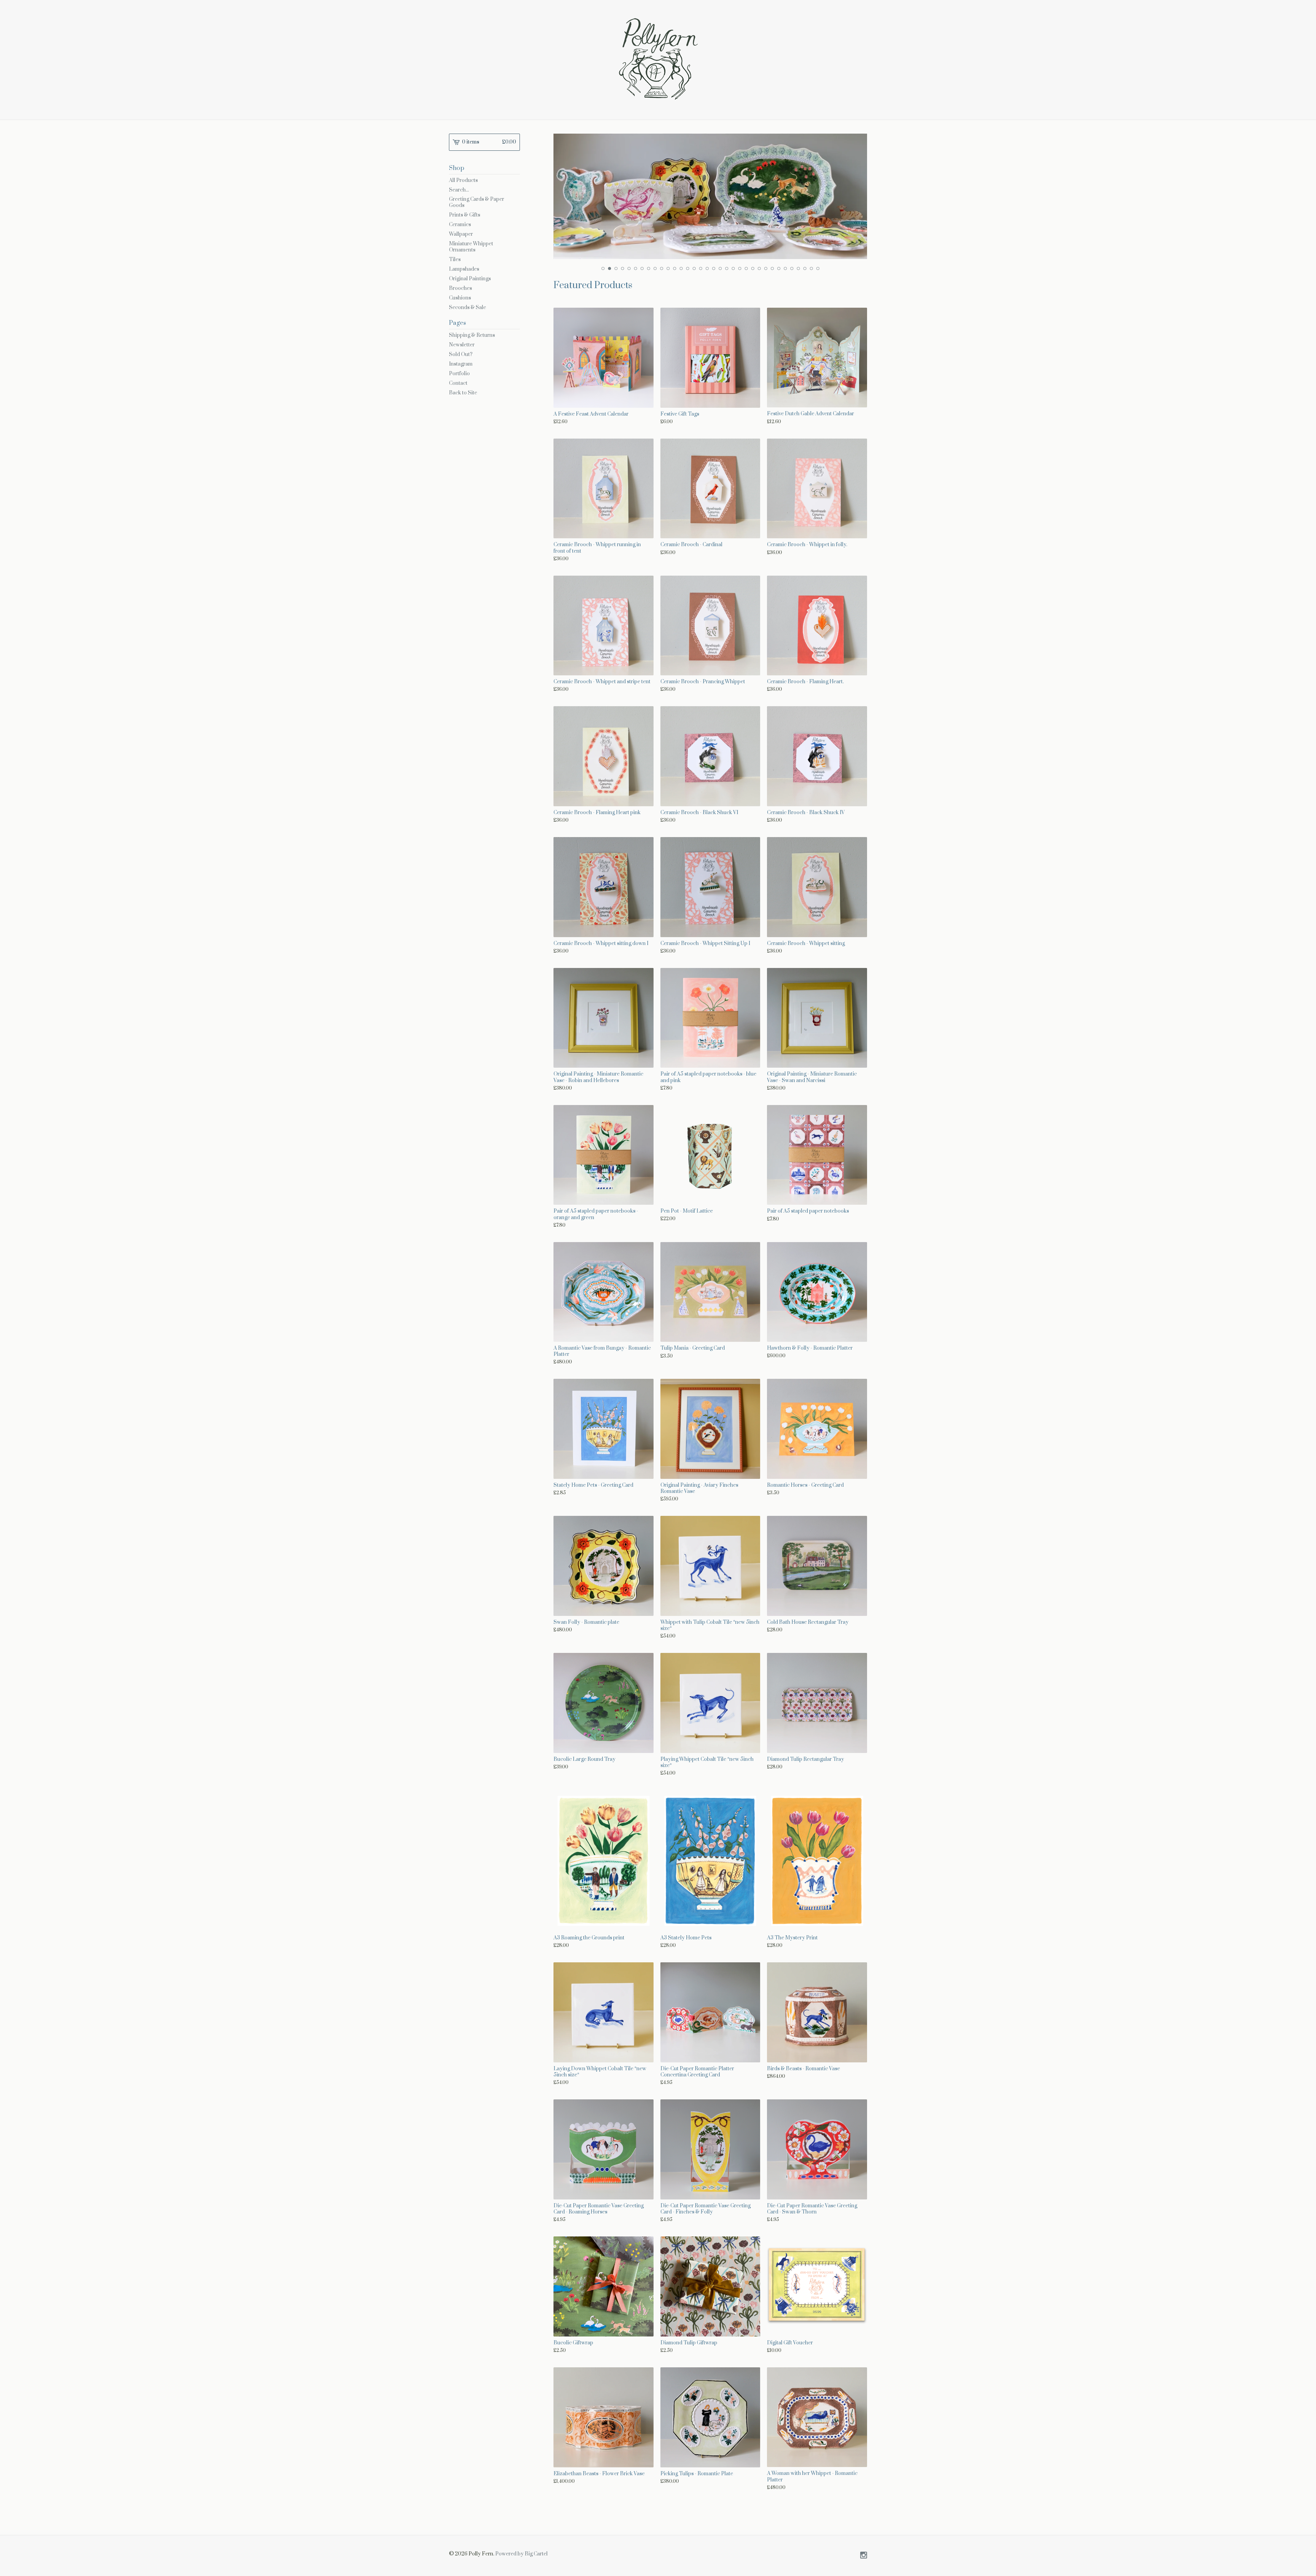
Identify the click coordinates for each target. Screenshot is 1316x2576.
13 (681, 268)
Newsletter (462, 345)
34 (818, 268)
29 (785, 268)
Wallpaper (461, 234)
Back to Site (463, 393)
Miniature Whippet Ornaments (471, 247)
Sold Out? (461, 354)
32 (805, 268)
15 (694, 268)
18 (714, 268)
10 (662, 268)
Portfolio (459, 374)
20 (727, 268)
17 (707, 268)
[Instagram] (864, 2556)
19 (720, 268)
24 (753, 268)
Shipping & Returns (472, 335)
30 (792, 268)
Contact (458, 383)
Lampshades (464, 269)
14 (688, 268)
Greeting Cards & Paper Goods (477, 202)
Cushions (460, 298)
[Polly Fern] (658, 59)
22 (740, 268)
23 (746, 268)
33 (811, 268)
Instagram (461, 364)
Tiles (455, 260)
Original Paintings (470, 279)
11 (668, 268)
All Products (463, 180)
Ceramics (460, 225)
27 (772, 268)
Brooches (460, 288)
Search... (459, 190)
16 (701, 268)
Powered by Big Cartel (521, 2554)
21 (733, 268)
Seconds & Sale (467, 308)
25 (759, 268)
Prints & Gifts (465, 215)
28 (779, 268)
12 (675, 268)
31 (798, 268)
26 (766, 268)
